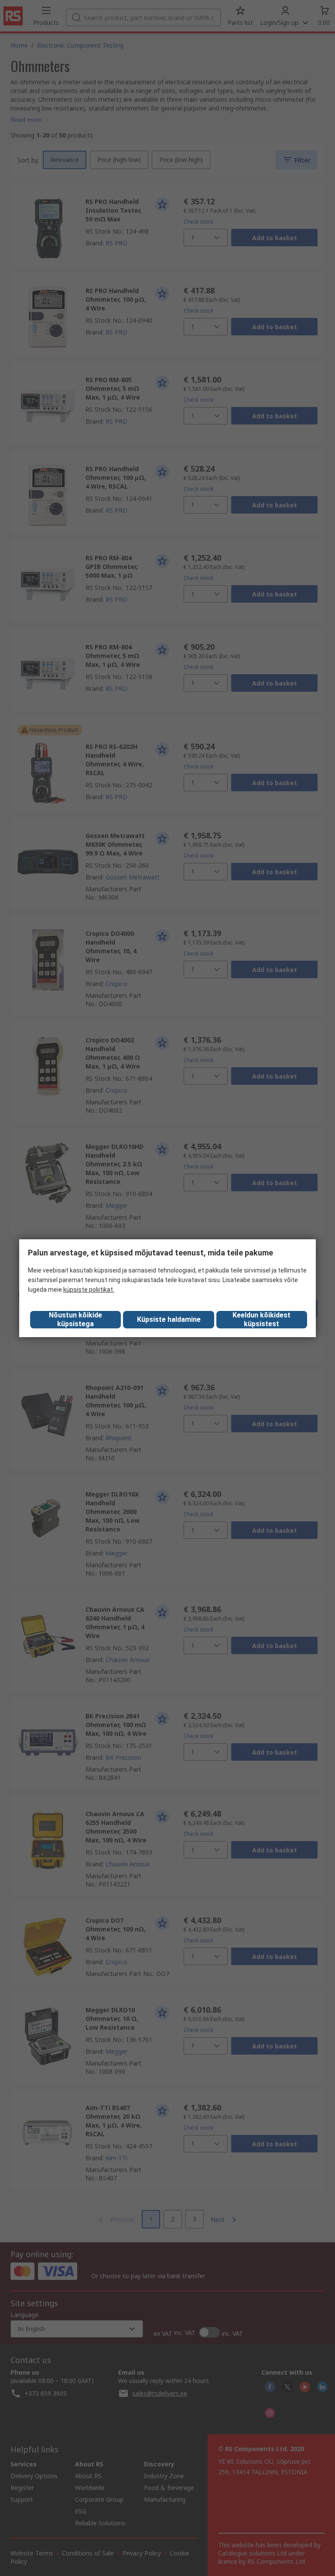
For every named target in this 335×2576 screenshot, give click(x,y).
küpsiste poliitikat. (89, 1290)
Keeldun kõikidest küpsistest (262, 1319)
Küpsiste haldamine (169, 1319)
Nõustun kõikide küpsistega (75, 1319)
